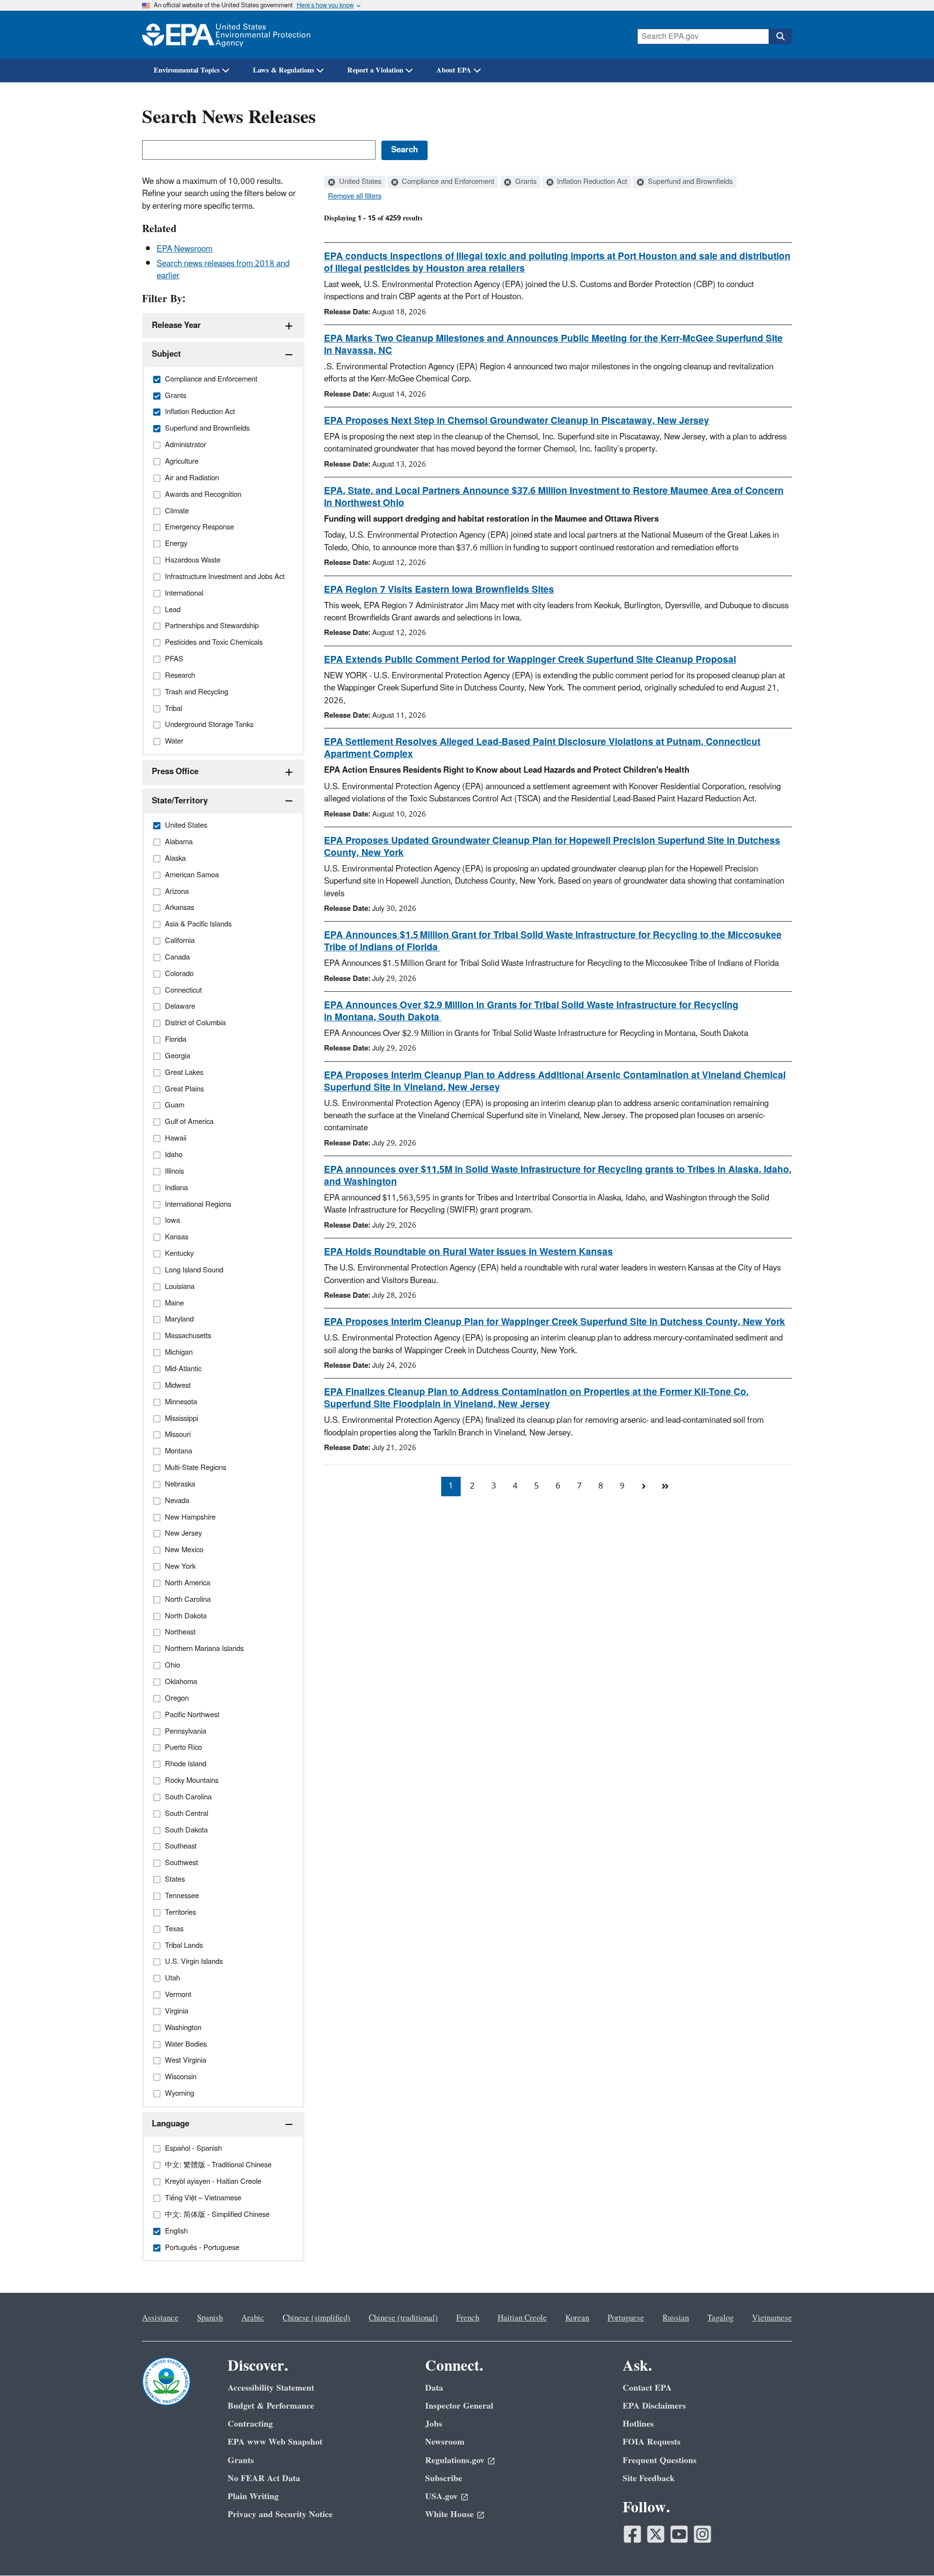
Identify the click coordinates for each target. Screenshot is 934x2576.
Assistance (160, 2318)
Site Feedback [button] (649, 2478)
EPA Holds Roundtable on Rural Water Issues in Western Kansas (468, 1252)
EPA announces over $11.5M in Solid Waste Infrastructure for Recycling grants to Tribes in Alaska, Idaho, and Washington (558, 1176)
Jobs (434, 2424)
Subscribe (444, 2478)
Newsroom (445, 2442)
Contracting (250, 2424)
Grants (525, 182)
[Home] (226, 35)
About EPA (454, 70)
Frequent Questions (660, 2460)
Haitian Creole (522, 2318)
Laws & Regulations (284, 70)
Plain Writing (253, 2496)
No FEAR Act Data (264, 2478)
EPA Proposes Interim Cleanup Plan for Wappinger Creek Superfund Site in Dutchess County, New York (555, 1322)
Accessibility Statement (271, 2388)
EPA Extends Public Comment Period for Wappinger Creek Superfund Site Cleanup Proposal (530, 660)
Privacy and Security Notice (280, 2514)
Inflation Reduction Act (591, 182)
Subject (166, 354)
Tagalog (720, 2318)
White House (449, 2514)
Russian (676, 2318)
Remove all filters (355, 197)
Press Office (175, 772)
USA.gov (441, 2496)
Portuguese (626, 2318)
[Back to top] (907, 2549)
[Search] (780, 36)
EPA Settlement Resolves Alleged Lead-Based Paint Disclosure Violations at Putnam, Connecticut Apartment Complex (542, 748)
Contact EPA (647, 2388)
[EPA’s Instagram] (702, 2534)
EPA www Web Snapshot (275, 2442)
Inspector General (459, 2406)
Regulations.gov (455, 2460)
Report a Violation (375, 70)
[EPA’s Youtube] (679, 2534)
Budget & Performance (271, 2406)
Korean (577, 2318)
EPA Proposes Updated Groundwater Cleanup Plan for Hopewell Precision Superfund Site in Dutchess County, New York (552, 847)
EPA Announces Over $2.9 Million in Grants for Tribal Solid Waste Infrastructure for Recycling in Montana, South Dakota (531, 1011)
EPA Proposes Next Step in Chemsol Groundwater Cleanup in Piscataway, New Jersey (517, 421)
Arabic (253, 2318)
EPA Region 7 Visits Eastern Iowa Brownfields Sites (439, 590)
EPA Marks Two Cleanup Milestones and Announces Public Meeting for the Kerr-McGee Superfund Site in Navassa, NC (553, 345)
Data (434, 2388)
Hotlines (638, 2424)
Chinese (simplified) (316, 2318)
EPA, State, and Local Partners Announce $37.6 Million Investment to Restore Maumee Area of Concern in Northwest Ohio (554, 497)
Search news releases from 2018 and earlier (223, 270)
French (468, 2318)
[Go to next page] (644, 1487)
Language (171, 2124)
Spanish (210, 2318)
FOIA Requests (652, 2442)
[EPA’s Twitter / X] (656, 2534)
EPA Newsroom (185, 249)
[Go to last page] (665, 1487)
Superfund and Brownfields (689, 182)
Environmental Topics (187, 70)
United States (359, 182)
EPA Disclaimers (654, 2406)
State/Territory (180, 801)
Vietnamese (772, 2318)
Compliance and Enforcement (447, 182)
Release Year (176, 326)
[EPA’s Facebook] (632, 2534)
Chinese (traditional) (403, 2318)
